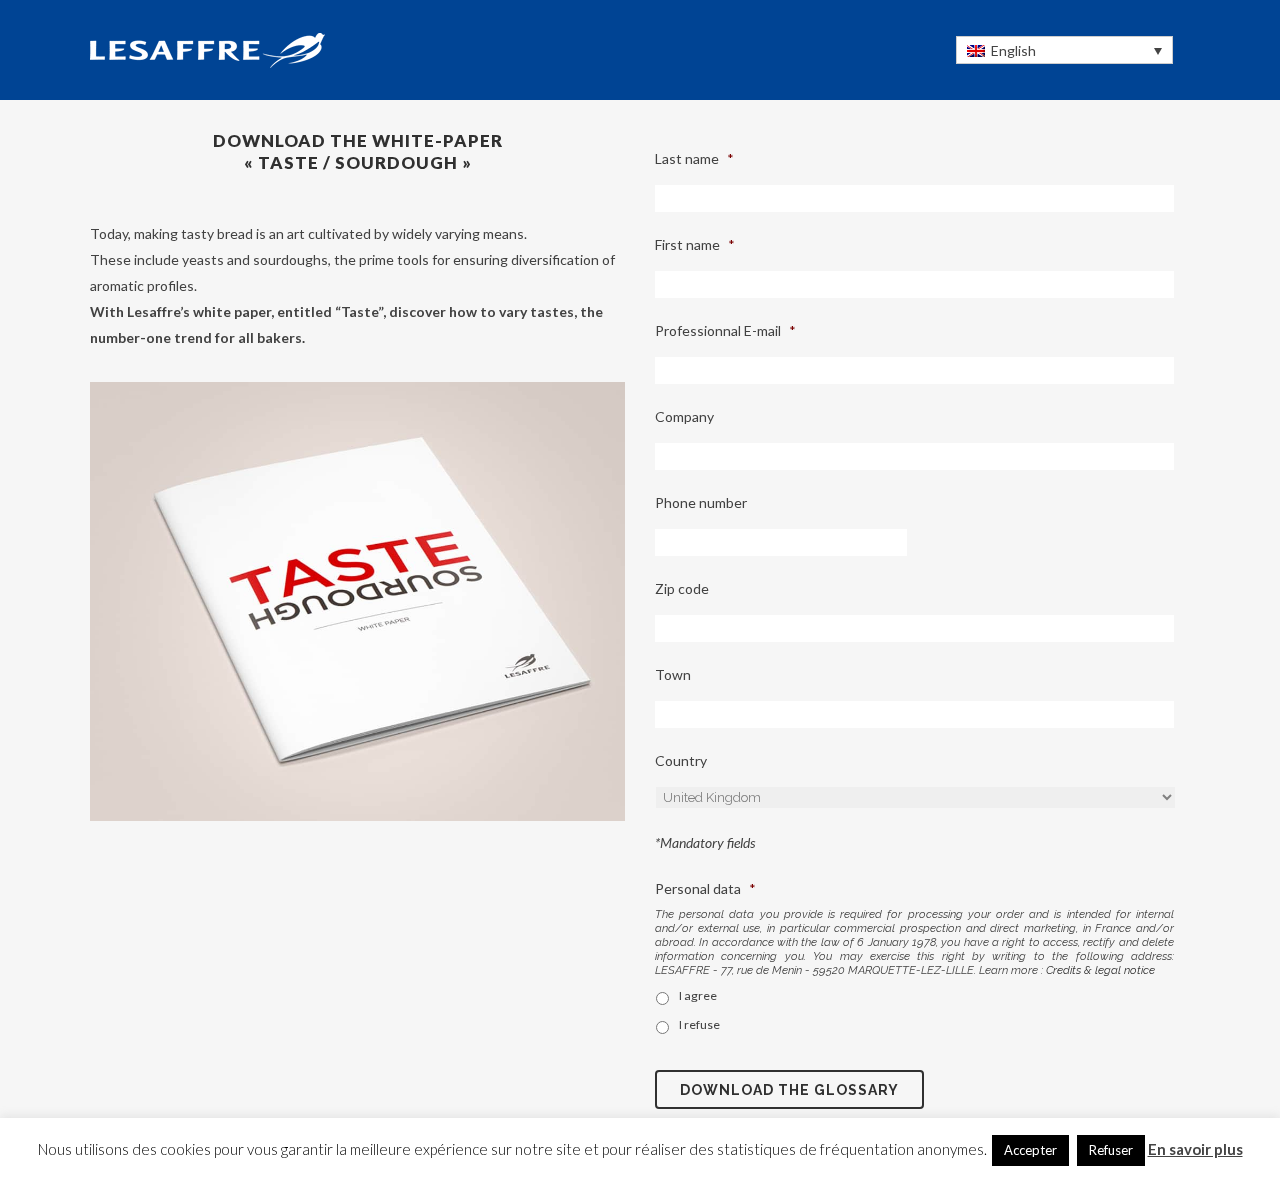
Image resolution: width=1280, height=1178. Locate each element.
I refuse (699, 1024)
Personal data (705, 888)
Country (681, 760)
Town (673, 674)
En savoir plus (1195, 1149)
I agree (698, 995)
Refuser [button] (1111, 1150)
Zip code (682, 588)
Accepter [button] (1030, 1150)
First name (695, 244)
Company (684, 416)
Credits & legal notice (1100, 970)
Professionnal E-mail (725, 330)
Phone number (701, 502)
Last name (694, 158)
